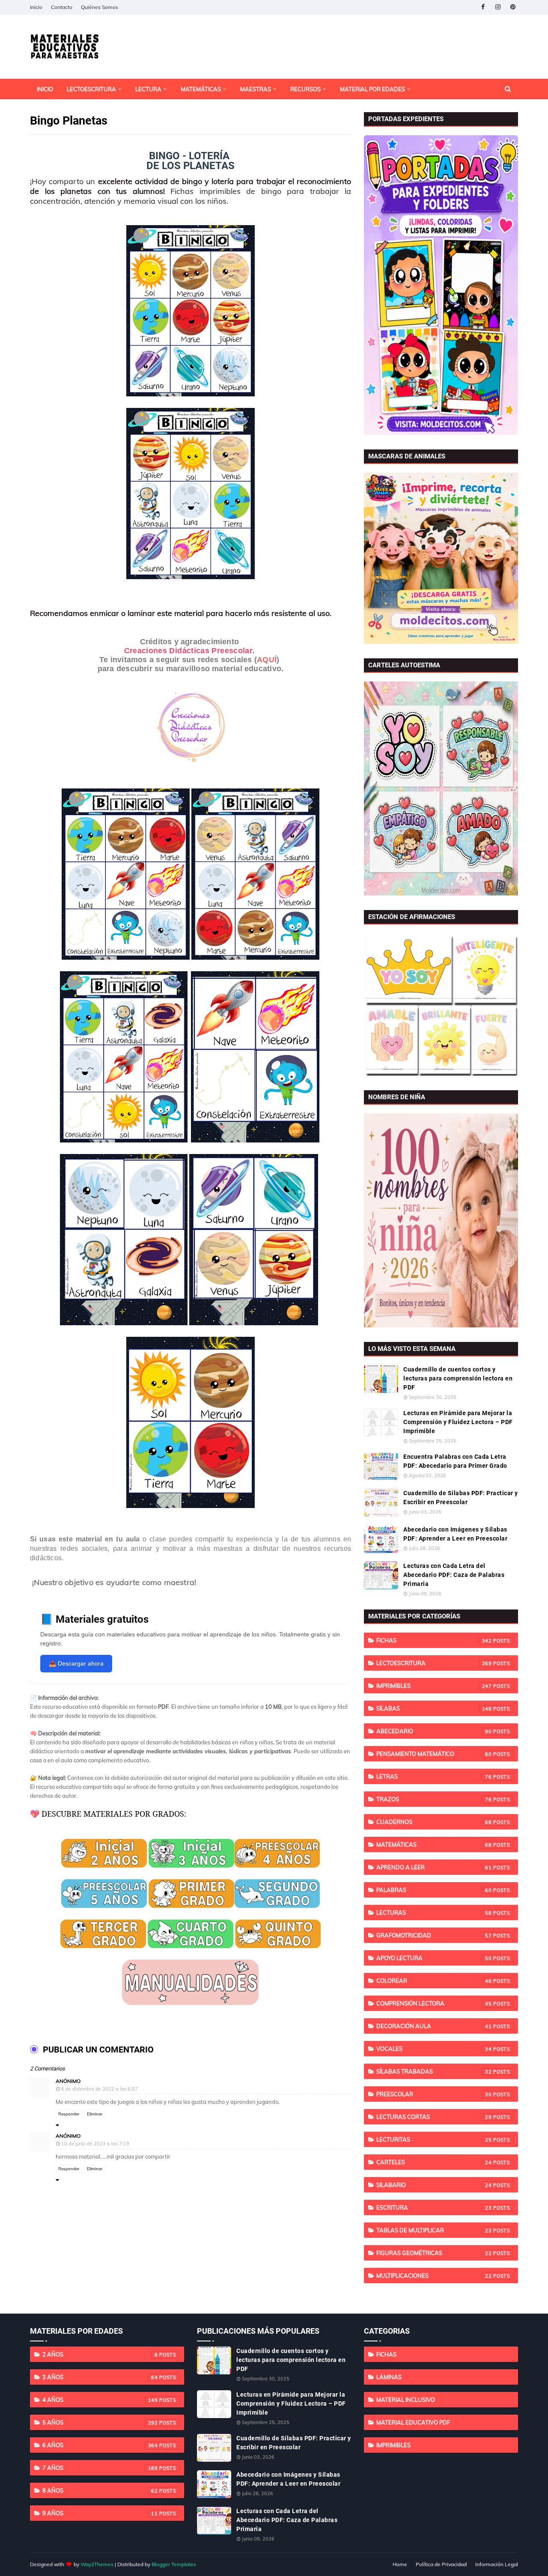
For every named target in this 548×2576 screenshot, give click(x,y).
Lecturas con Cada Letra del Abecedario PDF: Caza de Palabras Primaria (454, 1575)
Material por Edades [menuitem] (372, 89)
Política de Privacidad (441, 2564)
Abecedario (434, 1731)
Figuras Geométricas (434, 2253)
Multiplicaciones (434, 2276)
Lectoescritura (434, 1663)
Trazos (434, 1799)
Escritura (434, 2207)
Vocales (434, 2049)
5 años (100, 2422)
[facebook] (483, 7)
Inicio (36, 7)
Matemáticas (434, 1844)
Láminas (389, 2377)
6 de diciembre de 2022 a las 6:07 (100, 2089)
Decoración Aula (434, 2026)
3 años (100, 2377)
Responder (69, 2114)
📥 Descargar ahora (76, 1663)
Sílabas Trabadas (434, 2071)
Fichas (434, 1640)
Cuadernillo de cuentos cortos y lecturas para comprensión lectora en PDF (458, 1378)
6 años (100, 2445)
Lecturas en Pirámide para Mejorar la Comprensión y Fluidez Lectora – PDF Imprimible (458, 1422)
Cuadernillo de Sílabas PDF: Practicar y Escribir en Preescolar (461, 1498)
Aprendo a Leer (434, 1867)
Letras (434, 1776)
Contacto (62, 7)
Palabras (434, 1890)
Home (400, 2564)
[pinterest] (513, 7)
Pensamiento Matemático (434, 1754)
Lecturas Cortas (434, 2117)
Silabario (434, 2185)
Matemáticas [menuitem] (201, 89)
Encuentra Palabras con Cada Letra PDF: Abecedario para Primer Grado (455, 1461)
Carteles (434, 2162)
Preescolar (434, 2094)
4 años (100, 2400)
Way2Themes (97, 2564)
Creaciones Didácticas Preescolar (189, 651)
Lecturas (434, 1913)
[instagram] (498, 7)
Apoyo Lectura (434, 1958)
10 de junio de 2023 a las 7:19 (95, 2144)
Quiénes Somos (100, 7)
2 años (100, 2354)
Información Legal (497, 2564)
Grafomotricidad (434, 1935)
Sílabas (434, 1708)
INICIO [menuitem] (45, 89)
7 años (100, 2468)
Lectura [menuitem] (148, 89)
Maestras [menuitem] (256, 89)
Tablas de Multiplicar (434, 2230)
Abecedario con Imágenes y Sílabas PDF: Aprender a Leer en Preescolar (455, 1534)
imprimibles (434, 1686)
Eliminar (95, 2114)
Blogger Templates (174, 2564)
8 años (100, 2490)
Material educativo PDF (413, 2422)
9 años (100, 2513)
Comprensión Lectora (434, 2003)
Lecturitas (434, 2139)
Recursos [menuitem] (305, 89)
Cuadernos (434, 1822)
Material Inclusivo (406, 2400)
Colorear (434, 1981)
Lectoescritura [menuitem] (91, 89)
